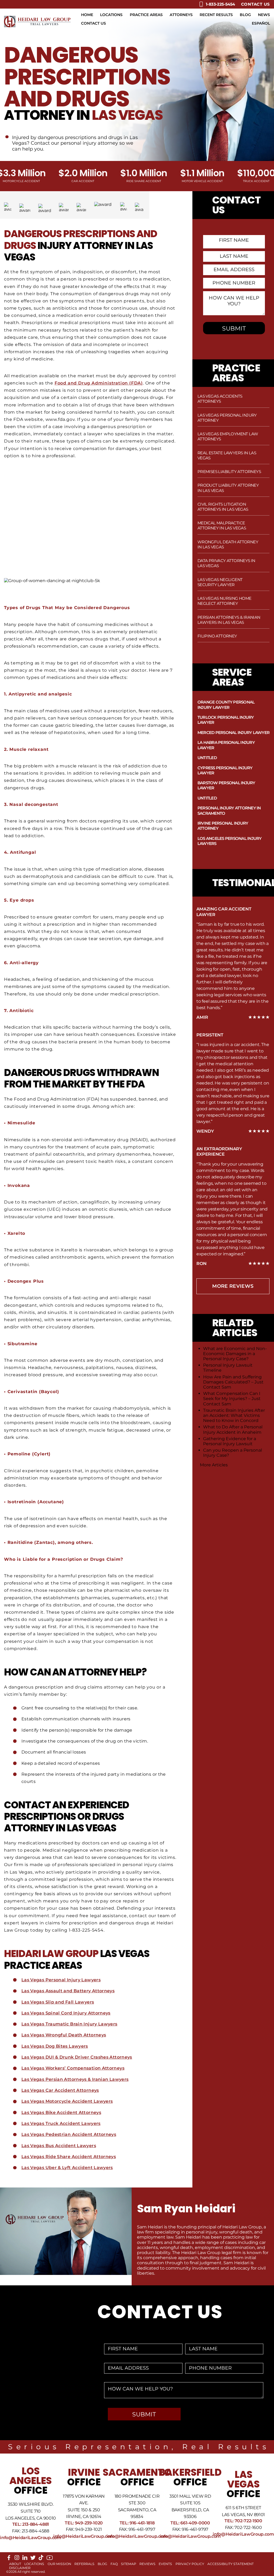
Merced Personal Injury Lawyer (233, 733)
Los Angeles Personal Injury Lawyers (230, 841)
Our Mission (59, 2564)
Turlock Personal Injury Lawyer (226, 720)
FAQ (114, 2564)
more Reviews (233, 1286)
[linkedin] (25, 2559)
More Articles (214, 1465)
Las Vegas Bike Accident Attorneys (61, 2112)
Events (165, 2564)
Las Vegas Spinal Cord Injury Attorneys (66, 2013)
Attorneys (181, 15)
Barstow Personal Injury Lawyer (226, 785)
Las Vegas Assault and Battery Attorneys (68, 1991)
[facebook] (9, 2559)
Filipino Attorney (217, 636)
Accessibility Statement (231, 2564)
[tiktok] (41, 2559)
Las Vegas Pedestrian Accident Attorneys (69, 2134)
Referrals (84, 2564)
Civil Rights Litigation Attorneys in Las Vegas (223, 507)
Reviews (147, 2564)
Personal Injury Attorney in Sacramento (229, 810)
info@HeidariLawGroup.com (31, 2538)
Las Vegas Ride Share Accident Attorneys (69, 2157)
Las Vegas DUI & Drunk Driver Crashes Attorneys (77, 2057)
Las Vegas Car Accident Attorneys (60, 2090)
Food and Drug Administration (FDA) (99, 383)
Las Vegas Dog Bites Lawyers (55, 2046)
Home (87, 15)
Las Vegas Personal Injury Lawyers (61, 1980)
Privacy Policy (190, 2564)
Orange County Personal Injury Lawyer (226, 705)
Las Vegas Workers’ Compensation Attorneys (73, 2068)
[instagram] (17, 2559)
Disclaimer (20, 2568)
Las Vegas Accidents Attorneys (220, 399)
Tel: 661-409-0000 (190, 2523)
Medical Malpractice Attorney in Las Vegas (222, 525)
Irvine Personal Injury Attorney (223, 826)
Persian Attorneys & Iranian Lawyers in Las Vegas (229, 620)
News (264, 15)
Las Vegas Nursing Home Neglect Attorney (224, 601)
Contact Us (256, 4)
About (15, 2564)
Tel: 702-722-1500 (243, 2521)
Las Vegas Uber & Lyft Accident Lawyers (67, 2168)
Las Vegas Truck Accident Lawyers (61, 2123)
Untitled (207, 758)
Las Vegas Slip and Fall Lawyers (58, 2002)
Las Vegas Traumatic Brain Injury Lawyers (69, 2024)
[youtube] (50, 2560)
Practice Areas (146, 15)
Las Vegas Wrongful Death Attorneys (64, 2035)
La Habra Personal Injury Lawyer (226, 745)
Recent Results (216, 15)
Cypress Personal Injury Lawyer (225, 770)
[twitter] (33, 2559)
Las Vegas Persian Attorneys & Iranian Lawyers (75, 2079)
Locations (111, 15)
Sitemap (129, 2564)
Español (261, 23)
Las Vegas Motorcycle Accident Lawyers (67, 2101)
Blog (245, 15)
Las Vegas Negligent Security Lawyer (220, 582)
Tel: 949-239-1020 (84, 2523)
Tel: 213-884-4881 (31, 2524)
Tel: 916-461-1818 (137, 2523)
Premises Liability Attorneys (229, 472)
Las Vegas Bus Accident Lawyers (59, 2146)
